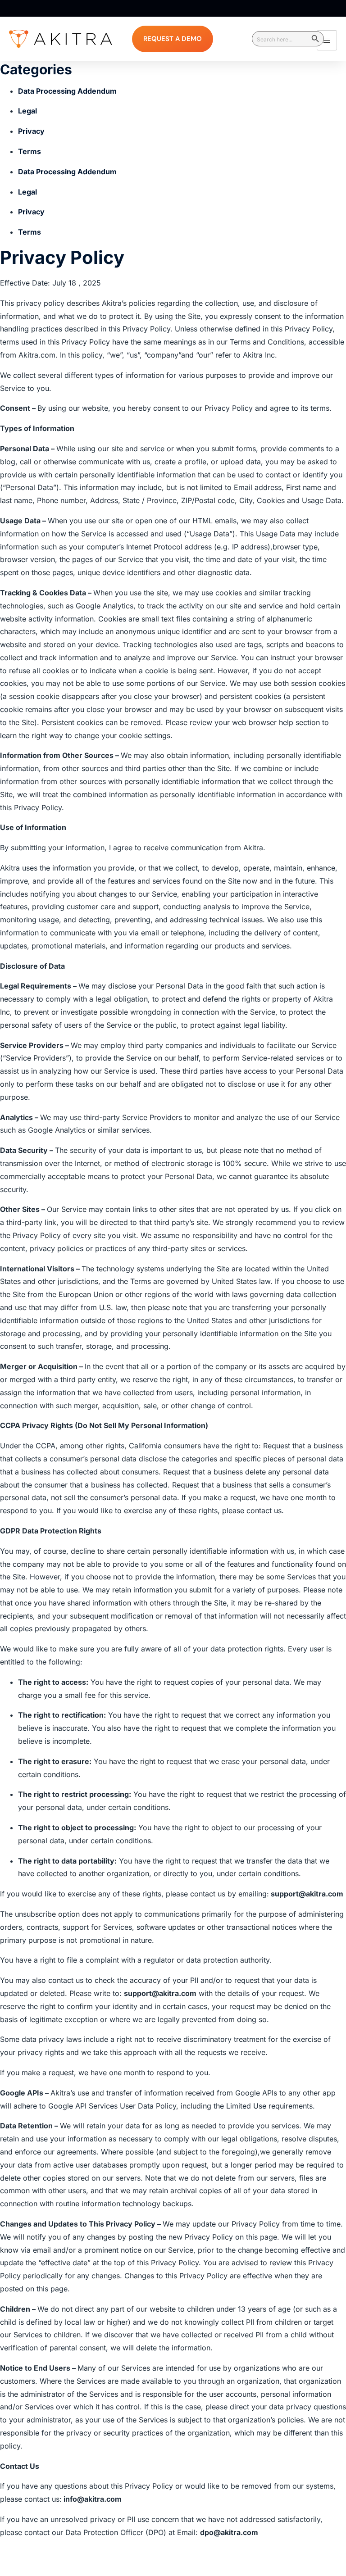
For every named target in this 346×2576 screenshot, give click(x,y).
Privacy (31, 131)
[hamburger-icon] (327, 40)
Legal (27, 111)
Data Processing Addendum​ (67, 91)
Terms (30, 151)
